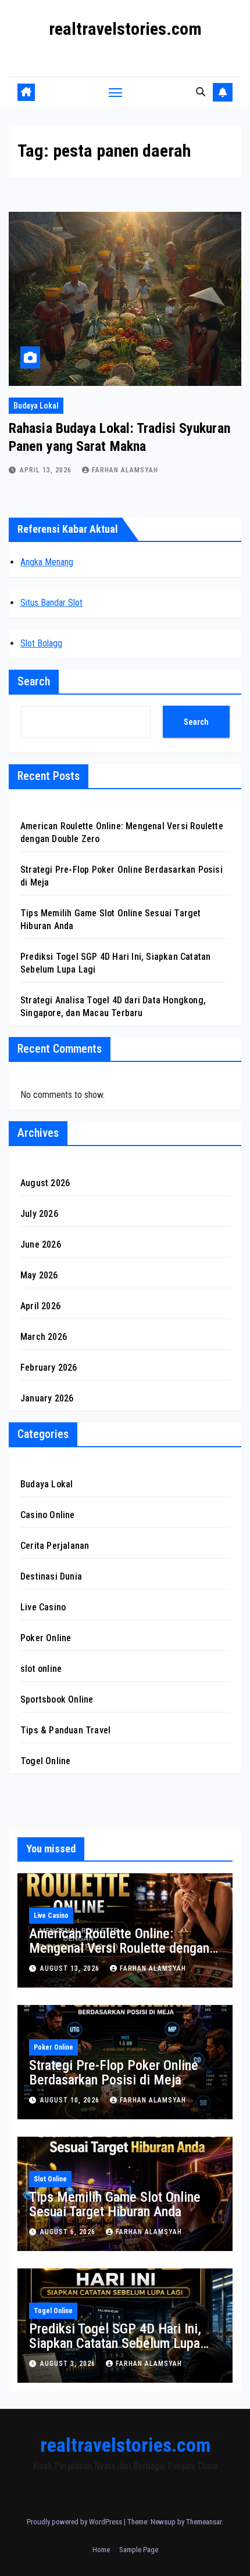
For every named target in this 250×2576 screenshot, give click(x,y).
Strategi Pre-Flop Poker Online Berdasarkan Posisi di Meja (114, 2073)
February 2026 (49, 1368)
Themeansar (204, 2522)
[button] (201, 92)
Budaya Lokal (36, 406)
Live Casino (43, 1607)
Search (34, 681)
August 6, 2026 (69, 2232)
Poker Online (46, 1638)
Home (101, 2550)
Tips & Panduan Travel (65, 1730)
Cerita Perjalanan (55, 1546)
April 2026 (40, 1306)
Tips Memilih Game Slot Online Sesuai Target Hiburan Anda (115, 2204)
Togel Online (45, 1761)
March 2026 (44, 1337)
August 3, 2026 (69, 2364)
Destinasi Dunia (51, 1576)
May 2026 (39, 1275)
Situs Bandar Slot (51, 603)
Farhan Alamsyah (125, 470)
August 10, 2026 (71, 2100)
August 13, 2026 (71, 1968)
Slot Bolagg (41, 643)
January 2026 (47, 1398)
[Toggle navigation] (116, 92)
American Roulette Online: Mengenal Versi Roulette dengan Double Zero (119, 1948)
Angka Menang (47, 562)
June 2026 (41, 1244)
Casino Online (48, 1515)
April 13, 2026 (47, 470)
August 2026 (45, 1183)
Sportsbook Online (57, 1699)
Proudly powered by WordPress (75, 2522)
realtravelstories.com (125, 29)
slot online (41, 1669)
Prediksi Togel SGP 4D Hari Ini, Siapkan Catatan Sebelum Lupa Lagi (115, 2343)
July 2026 (39, 1214)
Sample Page (139, 2550)
